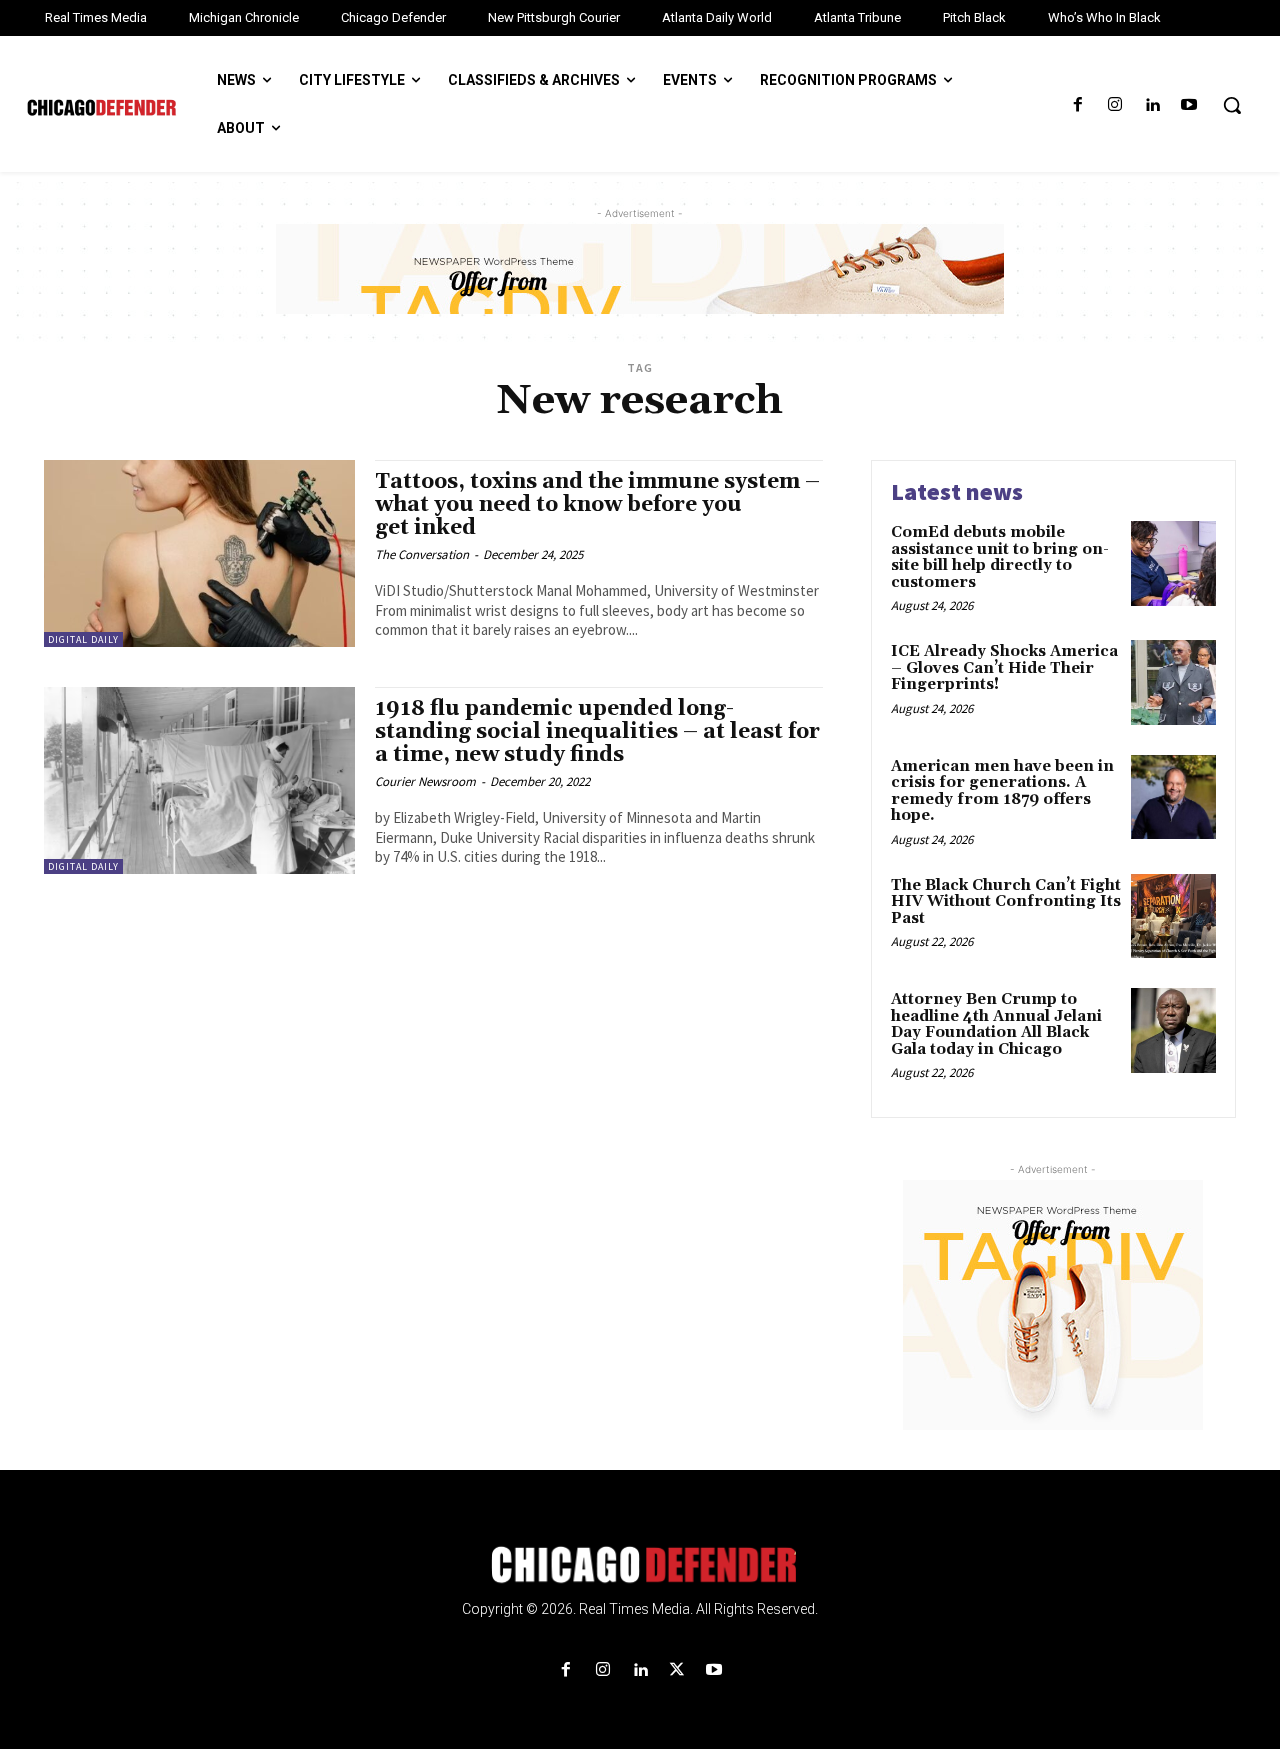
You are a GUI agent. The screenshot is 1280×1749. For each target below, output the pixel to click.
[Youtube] (1189, 105)
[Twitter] (677, 1670)
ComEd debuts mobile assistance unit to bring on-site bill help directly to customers (1000, 557)
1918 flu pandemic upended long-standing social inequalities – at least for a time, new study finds (597, 732)
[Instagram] (1114, 105)
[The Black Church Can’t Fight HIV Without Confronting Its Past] (1173, 916)
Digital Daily (83, 639)
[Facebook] (1077, 105)
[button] (1232, 105)
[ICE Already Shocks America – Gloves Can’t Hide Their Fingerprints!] (1173, 682)
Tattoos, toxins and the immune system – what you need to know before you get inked (597, 505)
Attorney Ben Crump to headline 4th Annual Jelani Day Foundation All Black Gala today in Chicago (996, 1024)
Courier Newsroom (425, 781)
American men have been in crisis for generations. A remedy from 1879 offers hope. (1002, 791)
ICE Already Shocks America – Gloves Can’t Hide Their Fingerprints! (1004, 668)
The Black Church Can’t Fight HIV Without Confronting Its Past (1006, 902)
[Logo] (640, 1565)
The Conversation (422, 554)
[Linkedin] (1152, 105)
